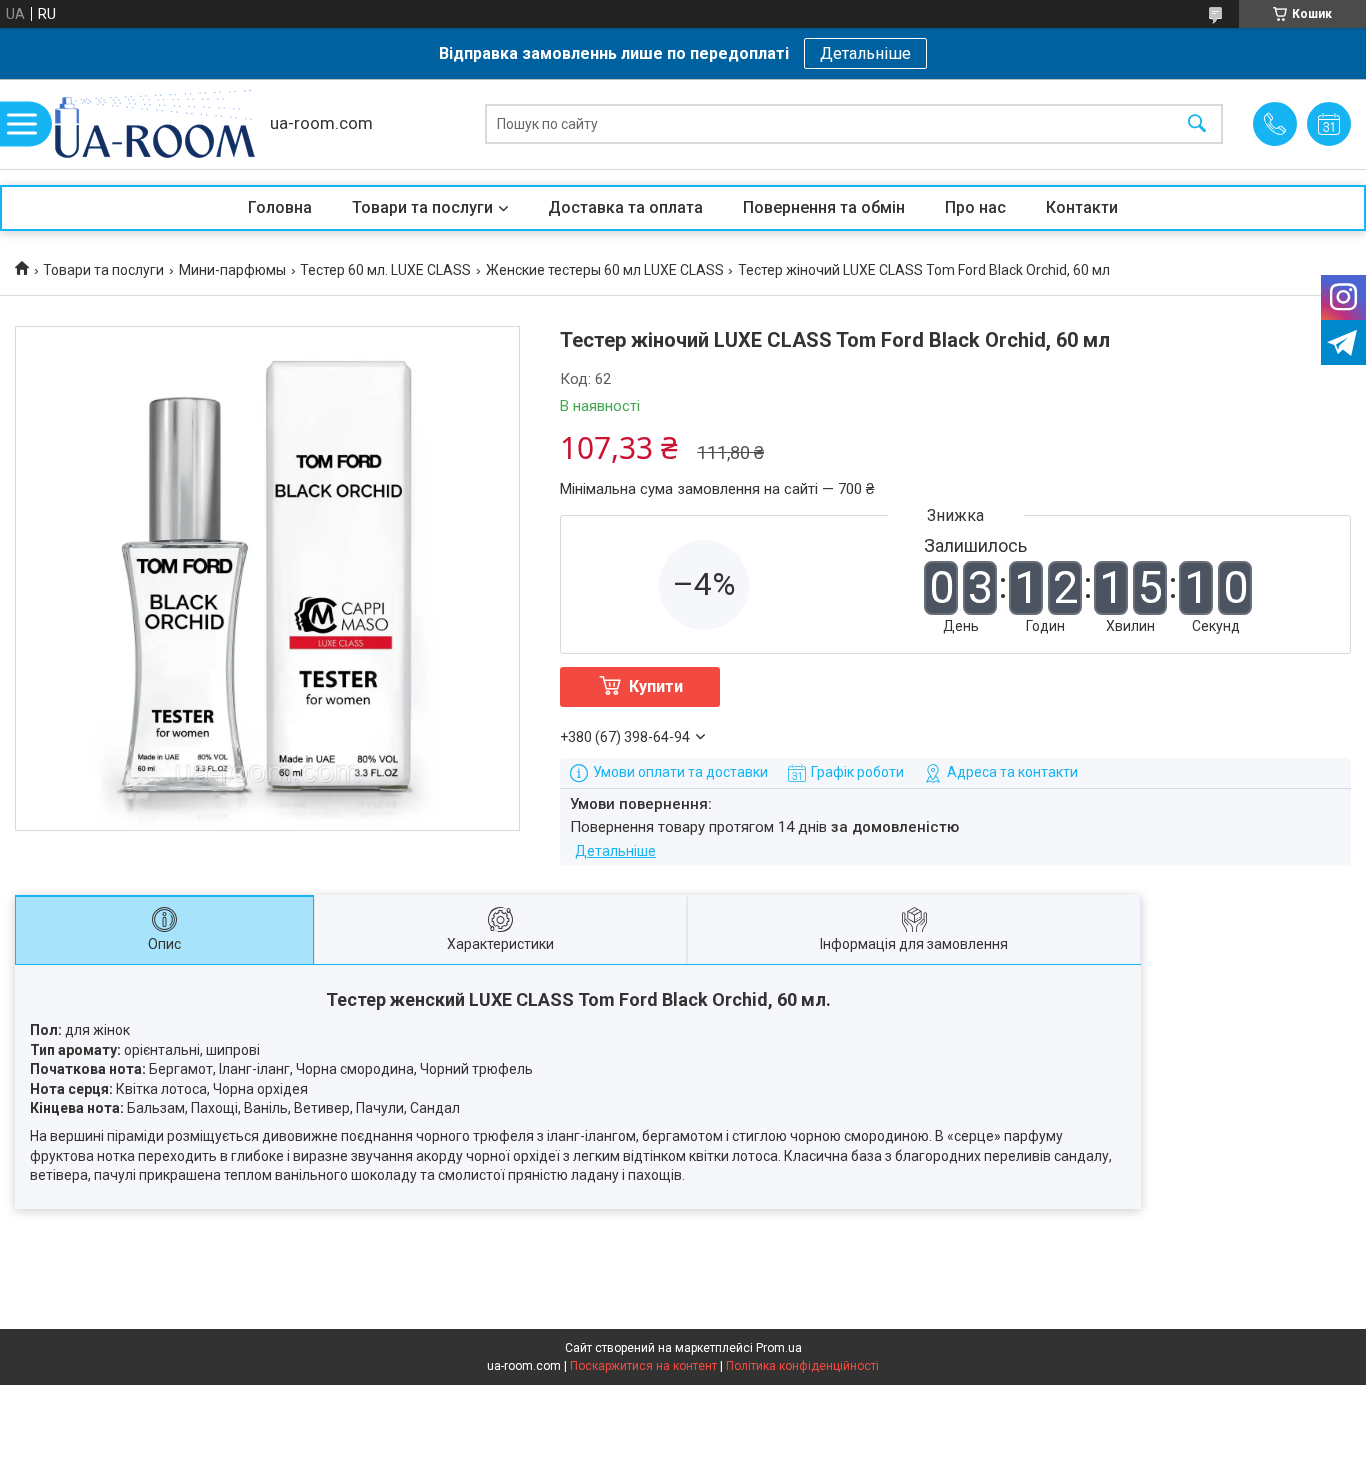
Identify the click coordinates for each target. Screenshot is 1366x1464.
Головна (280, 207)
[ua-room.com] (155, 124)
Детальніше (865, 53)
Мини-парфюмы (232, 270)
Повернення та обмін (824, 207)
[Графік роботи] (1329, 124)
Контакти (1082, 207)
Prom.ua (779, 1348)
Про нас (975, 207)
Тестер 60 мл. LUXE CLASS (385, 270)
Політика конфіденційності (802, 1366)
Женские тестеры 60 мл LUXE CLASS (605, 270)
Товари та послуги (422, 207)
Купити (656, 686)
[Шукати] (1197, 124)
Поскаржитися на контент (643, 1366)
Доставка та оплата (625, 207)
